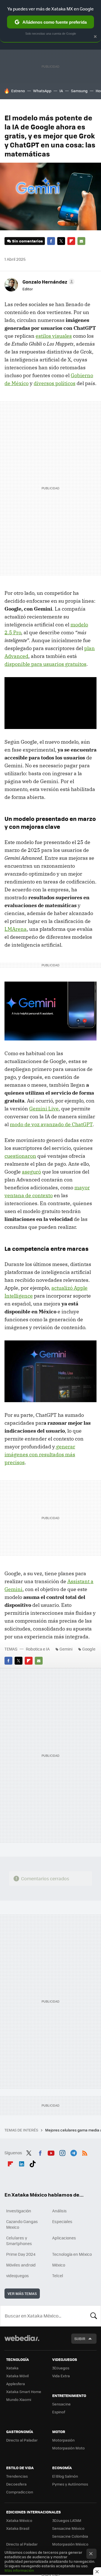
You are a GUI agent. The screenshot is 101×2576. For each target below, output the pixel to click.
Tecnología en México (72, 2254)
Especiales (62, 2221)
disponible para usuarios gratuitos (45, 664)
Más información (19, 2570)
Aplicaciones (64, 2238)
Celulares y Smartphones (19, 2241)
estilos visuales (54, 336)
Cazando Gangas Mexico (22, 2224)
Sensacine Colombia (70, 2536)
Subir (80, 2338)
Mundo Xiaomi (19, 2399)
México (59, 2265)
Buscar (94, 2316)
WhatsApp (42, 91)
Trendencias (17, 2476)
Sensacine (61, 2404)
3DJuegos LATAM (67, 2520)
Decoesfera (16, 2484)
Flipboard (71, 241)
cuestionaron (20, 1156)
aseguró (31, 1172)
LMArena (16, 929)
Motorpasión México (70, 2544)
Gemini (66, 1649)
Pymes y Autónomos (70, 2484)
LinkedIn (22, 2163)
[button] (48, 282)
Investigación (19, 2211)
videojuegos (18, 2275)
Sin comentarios (27, 241)
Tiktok (33, 2163)
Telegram (74, 2152)
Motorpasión (63, 2440)
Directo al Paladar (22, 2440)
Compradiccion (20, 2492)
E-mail (81, 241)
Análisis (59, 2211)
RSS (85, 2152)
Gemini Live (44, 1109)
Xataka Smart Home (24, 2391)
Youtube (51, 2152)
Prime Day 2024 (21, 2254)
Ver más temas (22, 2293)
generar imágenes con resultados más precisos (40, 1454)
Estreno (18, 91)
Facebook (51, 241)
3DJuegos (61, 2368)
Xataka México (19, 2520)
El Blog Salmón (65, 2476)
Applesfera (16, 2384)
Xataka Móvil (17, 2376)
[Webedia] (22, 2342)
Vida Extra (61, 2376)
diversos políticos (55, 383)
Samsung (79, 91)
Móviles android (21, 2265)
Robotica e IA (38, 1649)
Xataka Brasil (18, 2528)
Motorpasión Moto (68, 2448)
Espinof (59, 2412)
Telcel (58, 2275)
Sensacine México (68, 2528)
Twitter (61, 241)
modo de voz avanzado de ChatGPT (51, 1124)
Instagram (62, 2152)
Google (89, 1649)
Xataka (12, 2368)
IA (61, 91)
